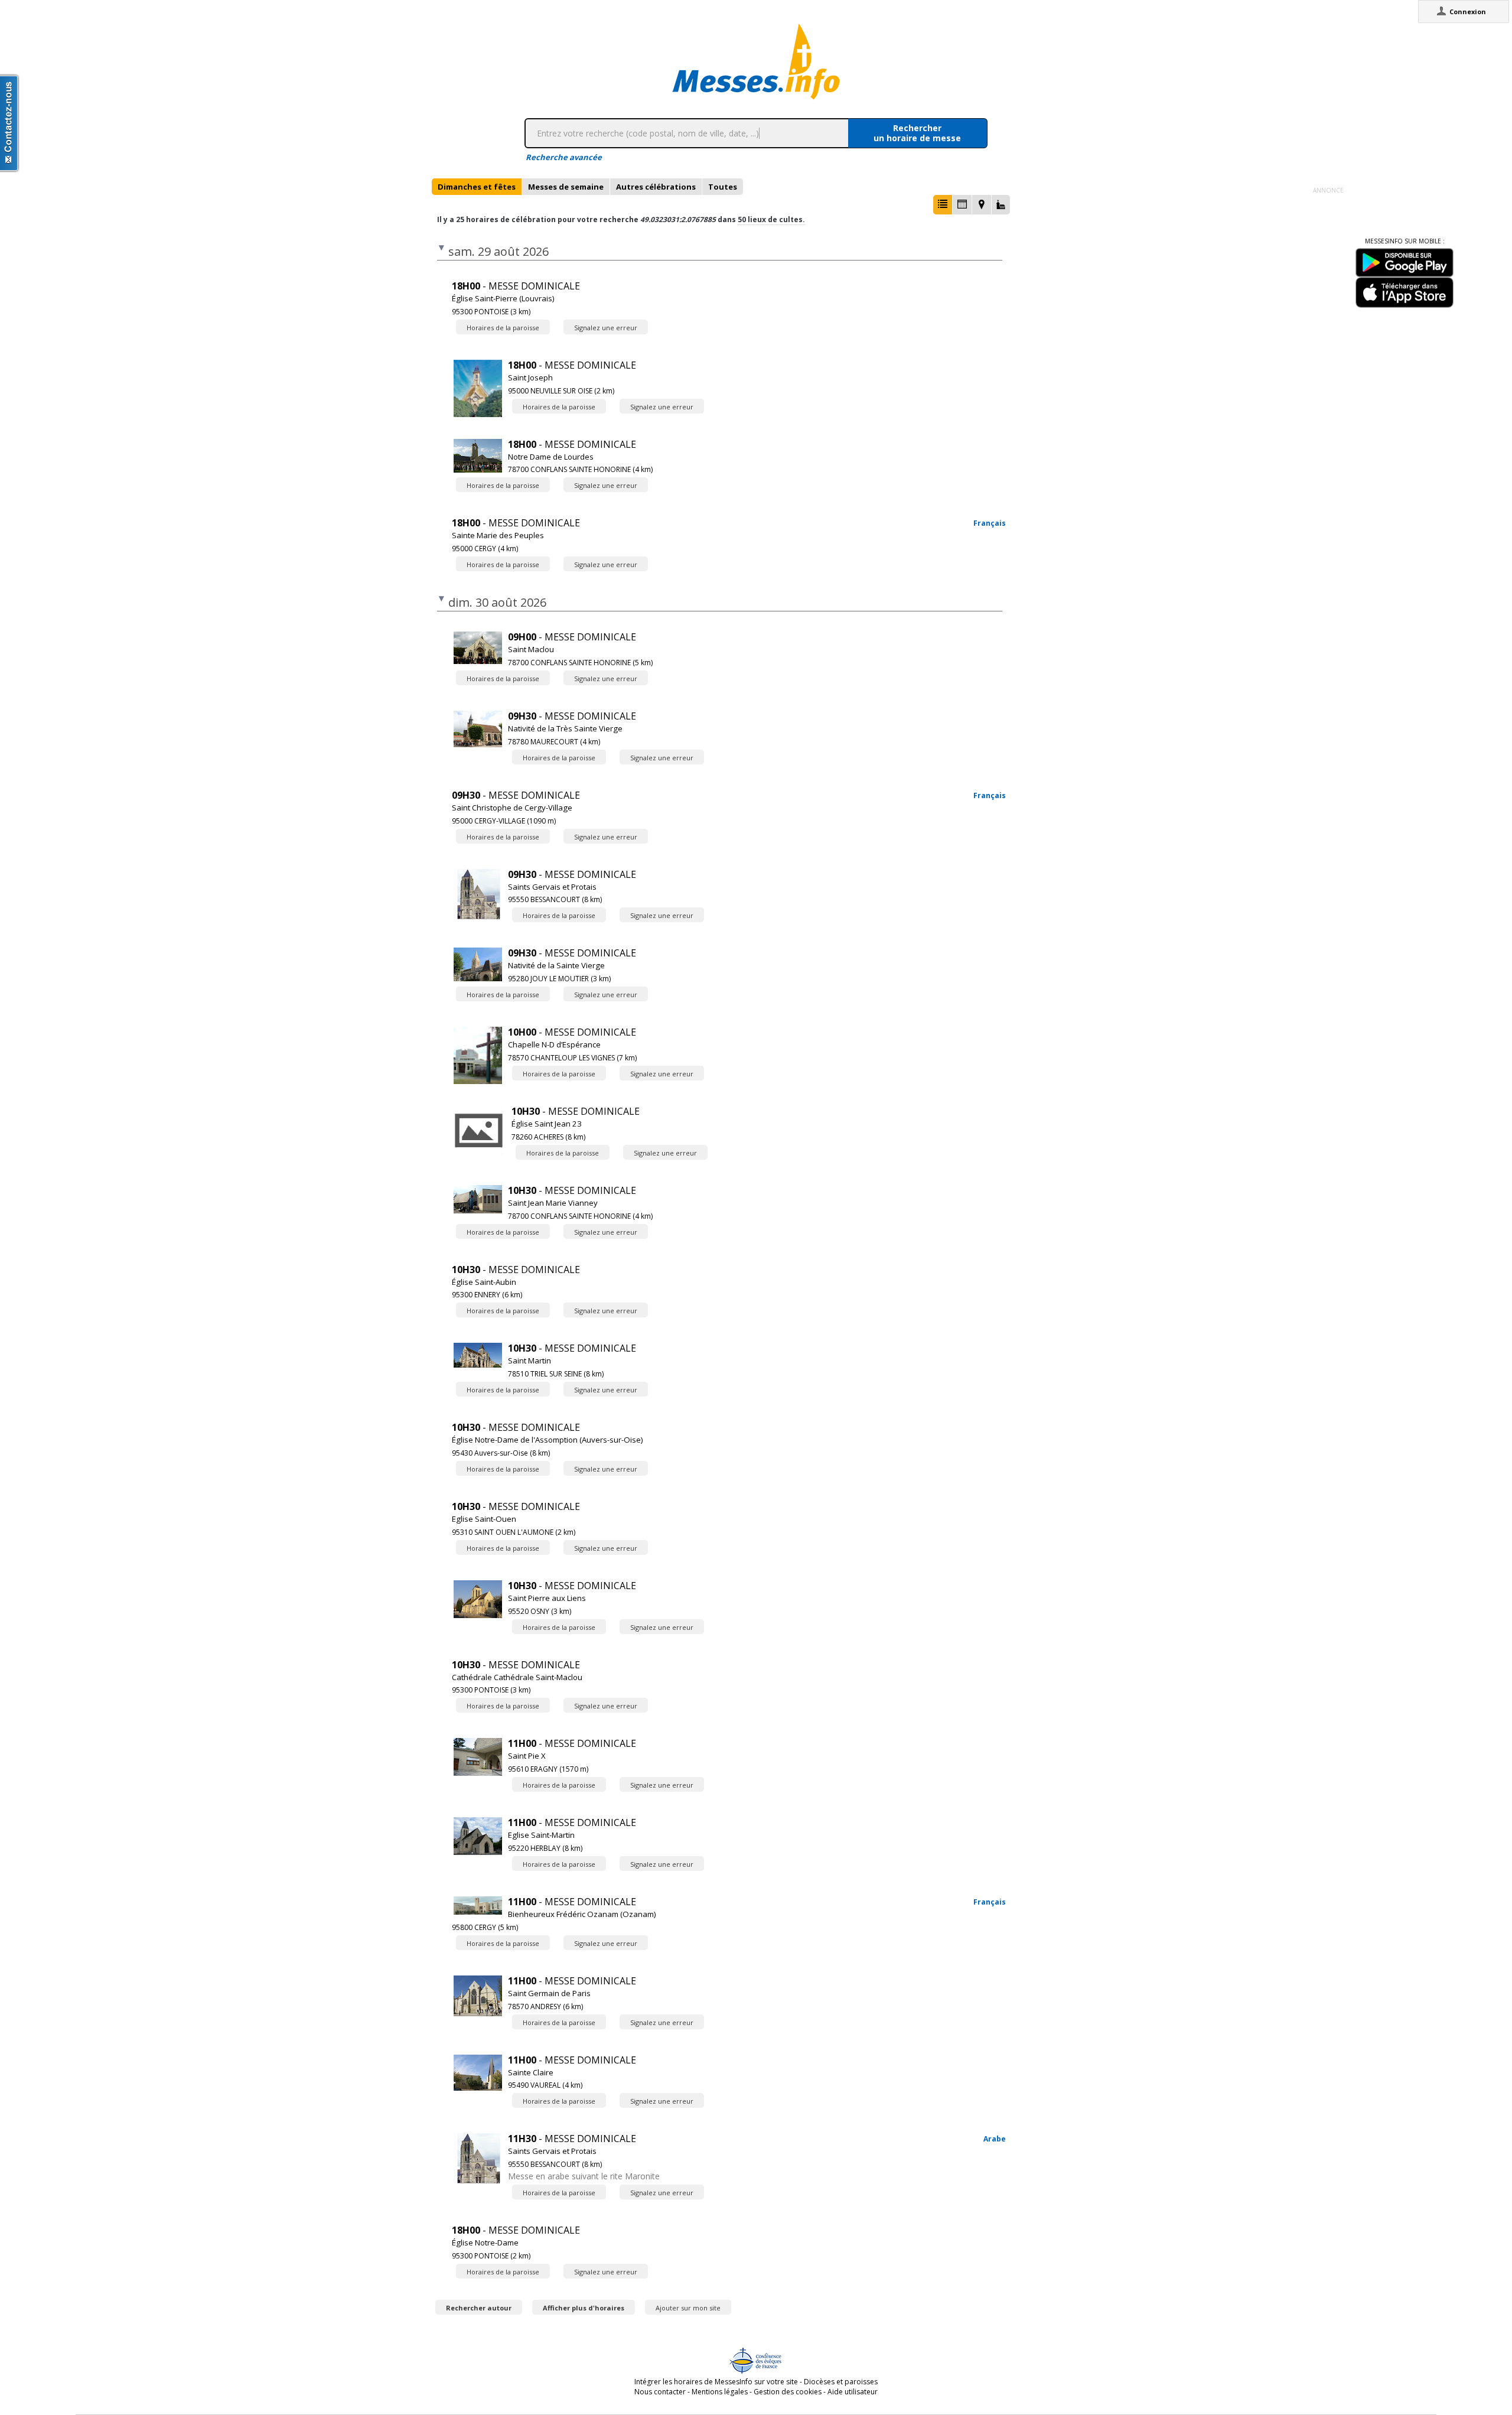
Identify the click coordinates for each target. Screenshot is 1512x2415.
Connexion (1468, 12)
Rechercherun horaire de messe (917, 133)
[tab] (477, 187)
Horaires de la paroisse (503, 328)
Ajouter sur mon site (688, 2308)
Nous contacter (660, 2392)
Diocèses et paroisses (841, 2382)
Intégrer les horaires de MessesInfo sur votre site (716, 2382)
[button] (943, 205)
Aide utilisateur (853, 2392)
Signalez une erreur (606, 328)
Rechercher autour (479, 2308)
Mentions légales (720, 2392)
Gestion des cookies (788, 2392)
